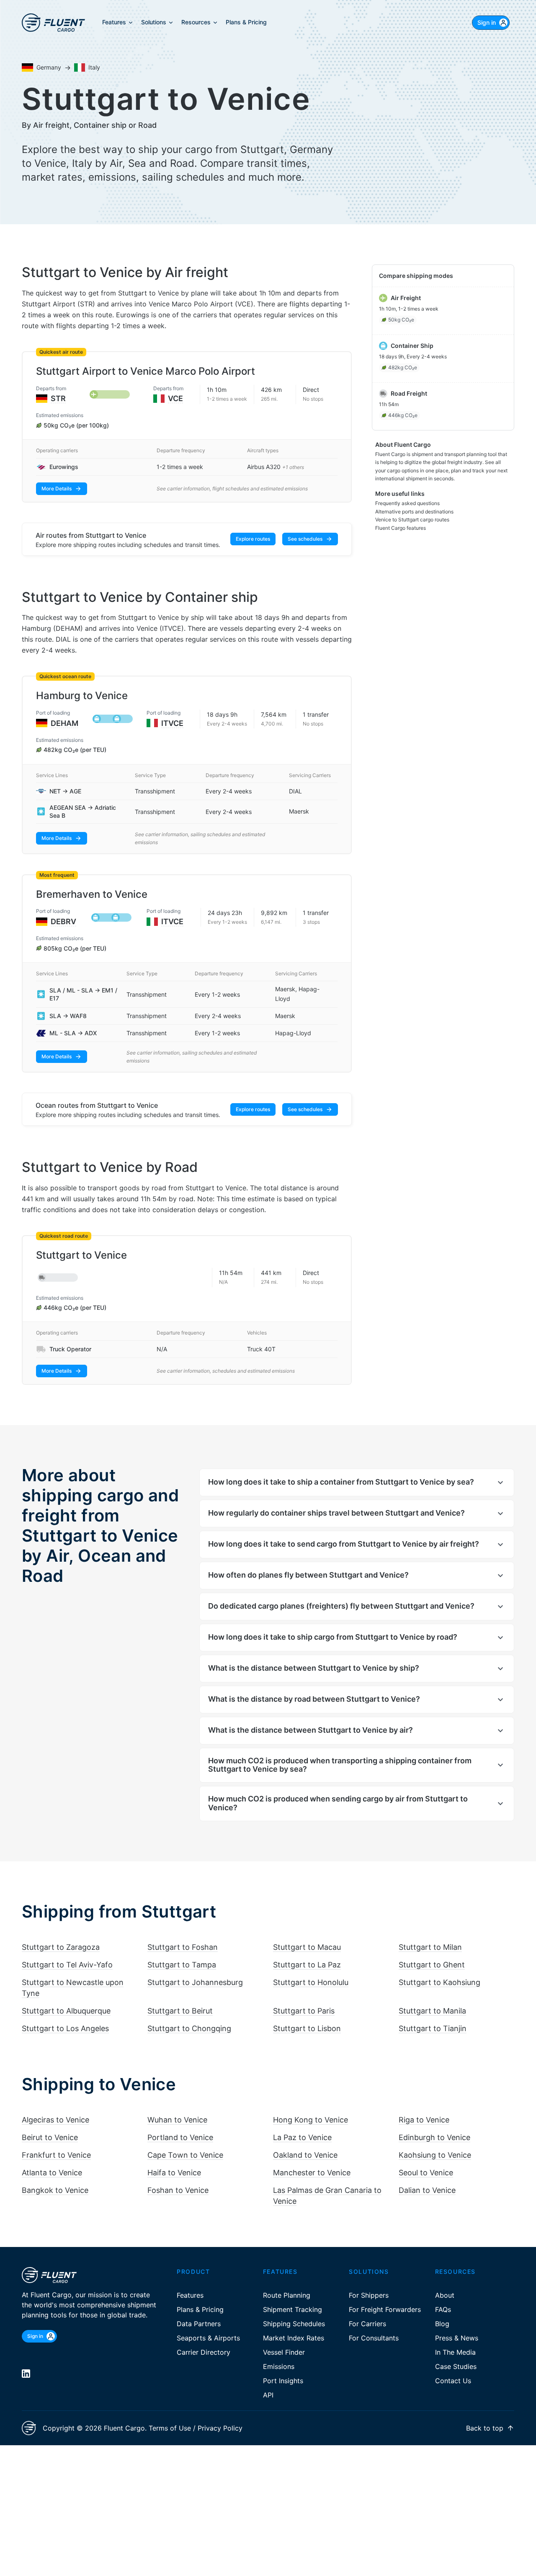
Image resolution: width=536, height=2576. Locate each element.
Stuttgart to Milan (430, 1947)
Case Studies (456, 2366)
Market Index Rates (294, 2338)
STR (58, 398)
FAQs (443, 2309)
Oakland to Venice (305, 2155)
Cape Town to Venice (185, 2155)
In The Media (455, 2352)
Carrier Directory (204, 2352)
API (268, 2395)
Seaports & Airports (208, 2338)
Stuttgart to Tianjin (433, 2028)
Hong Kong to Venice (311, 2120)
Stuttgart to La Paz (307, 1965)
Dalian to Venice (427, 2190)
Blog (442, 2324)
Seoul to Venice (426, 2173)
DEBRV (63, 921)
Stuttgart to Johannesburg (195, 1982)
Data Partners (199, 2324)
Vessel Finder (284, 2352)
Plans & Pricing (200, 2309)
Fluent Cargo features (401, 528)
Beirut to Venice (50, 2137)
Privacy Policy (220, 2428)
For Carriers (367, 2324)
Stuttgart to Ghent (432, 1965)
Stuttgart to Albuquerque (66, 2011)
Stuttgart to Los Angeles (65, 2028)
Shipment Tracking (292, 2309)
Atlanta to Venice (52, 2173)
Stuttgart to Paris (304, 2011)
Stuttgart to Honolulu (311, 1982)
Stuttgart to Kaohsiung (439, 1982)
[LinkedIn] (26, 2374)
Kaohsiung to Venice (435, 2155)
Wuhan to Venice (177, 2120)
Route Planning (287, 2295)
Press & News (457, 2338)
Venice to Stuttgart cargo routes (412, 520)
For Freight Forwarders (385, 2309)
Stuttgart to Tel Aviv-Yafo (67, 1965)
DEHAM (64, 723)
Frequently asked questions (407, 503)
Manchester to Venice (312, 2173)
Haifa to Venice (174, 2173)
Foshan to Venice (178, 2190)
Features (190, 2295)
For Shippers (369, 2295)
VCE (175, 398)
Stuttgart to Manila (432, 2011)
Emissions (279, 2366)
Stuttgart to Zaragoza (61, 1947)
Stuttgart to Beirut (180, 2011)
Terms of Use (170, 2428)
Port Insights (283, 2381)
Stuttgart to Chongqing (189, 2028)
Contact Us (453, 2381)
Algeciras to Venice (55, 2120)
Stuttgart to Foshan (183, 1947)
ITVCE (172, 723)
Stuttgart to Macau (307, 1947)
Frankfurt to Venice (56, 2155)
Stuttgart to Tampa (182, 1965)
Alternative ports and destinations (414, 512)
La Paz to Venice (302, 2137)
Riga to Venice (424, 2120)
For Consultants (374, 2338)
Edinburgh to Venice (434, 2137)
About (445, 2295)
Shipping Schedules (294, 2324)
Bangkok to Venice (55, 2190)
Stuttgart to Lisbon (307, 2028)
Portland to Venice (180, 2137)
